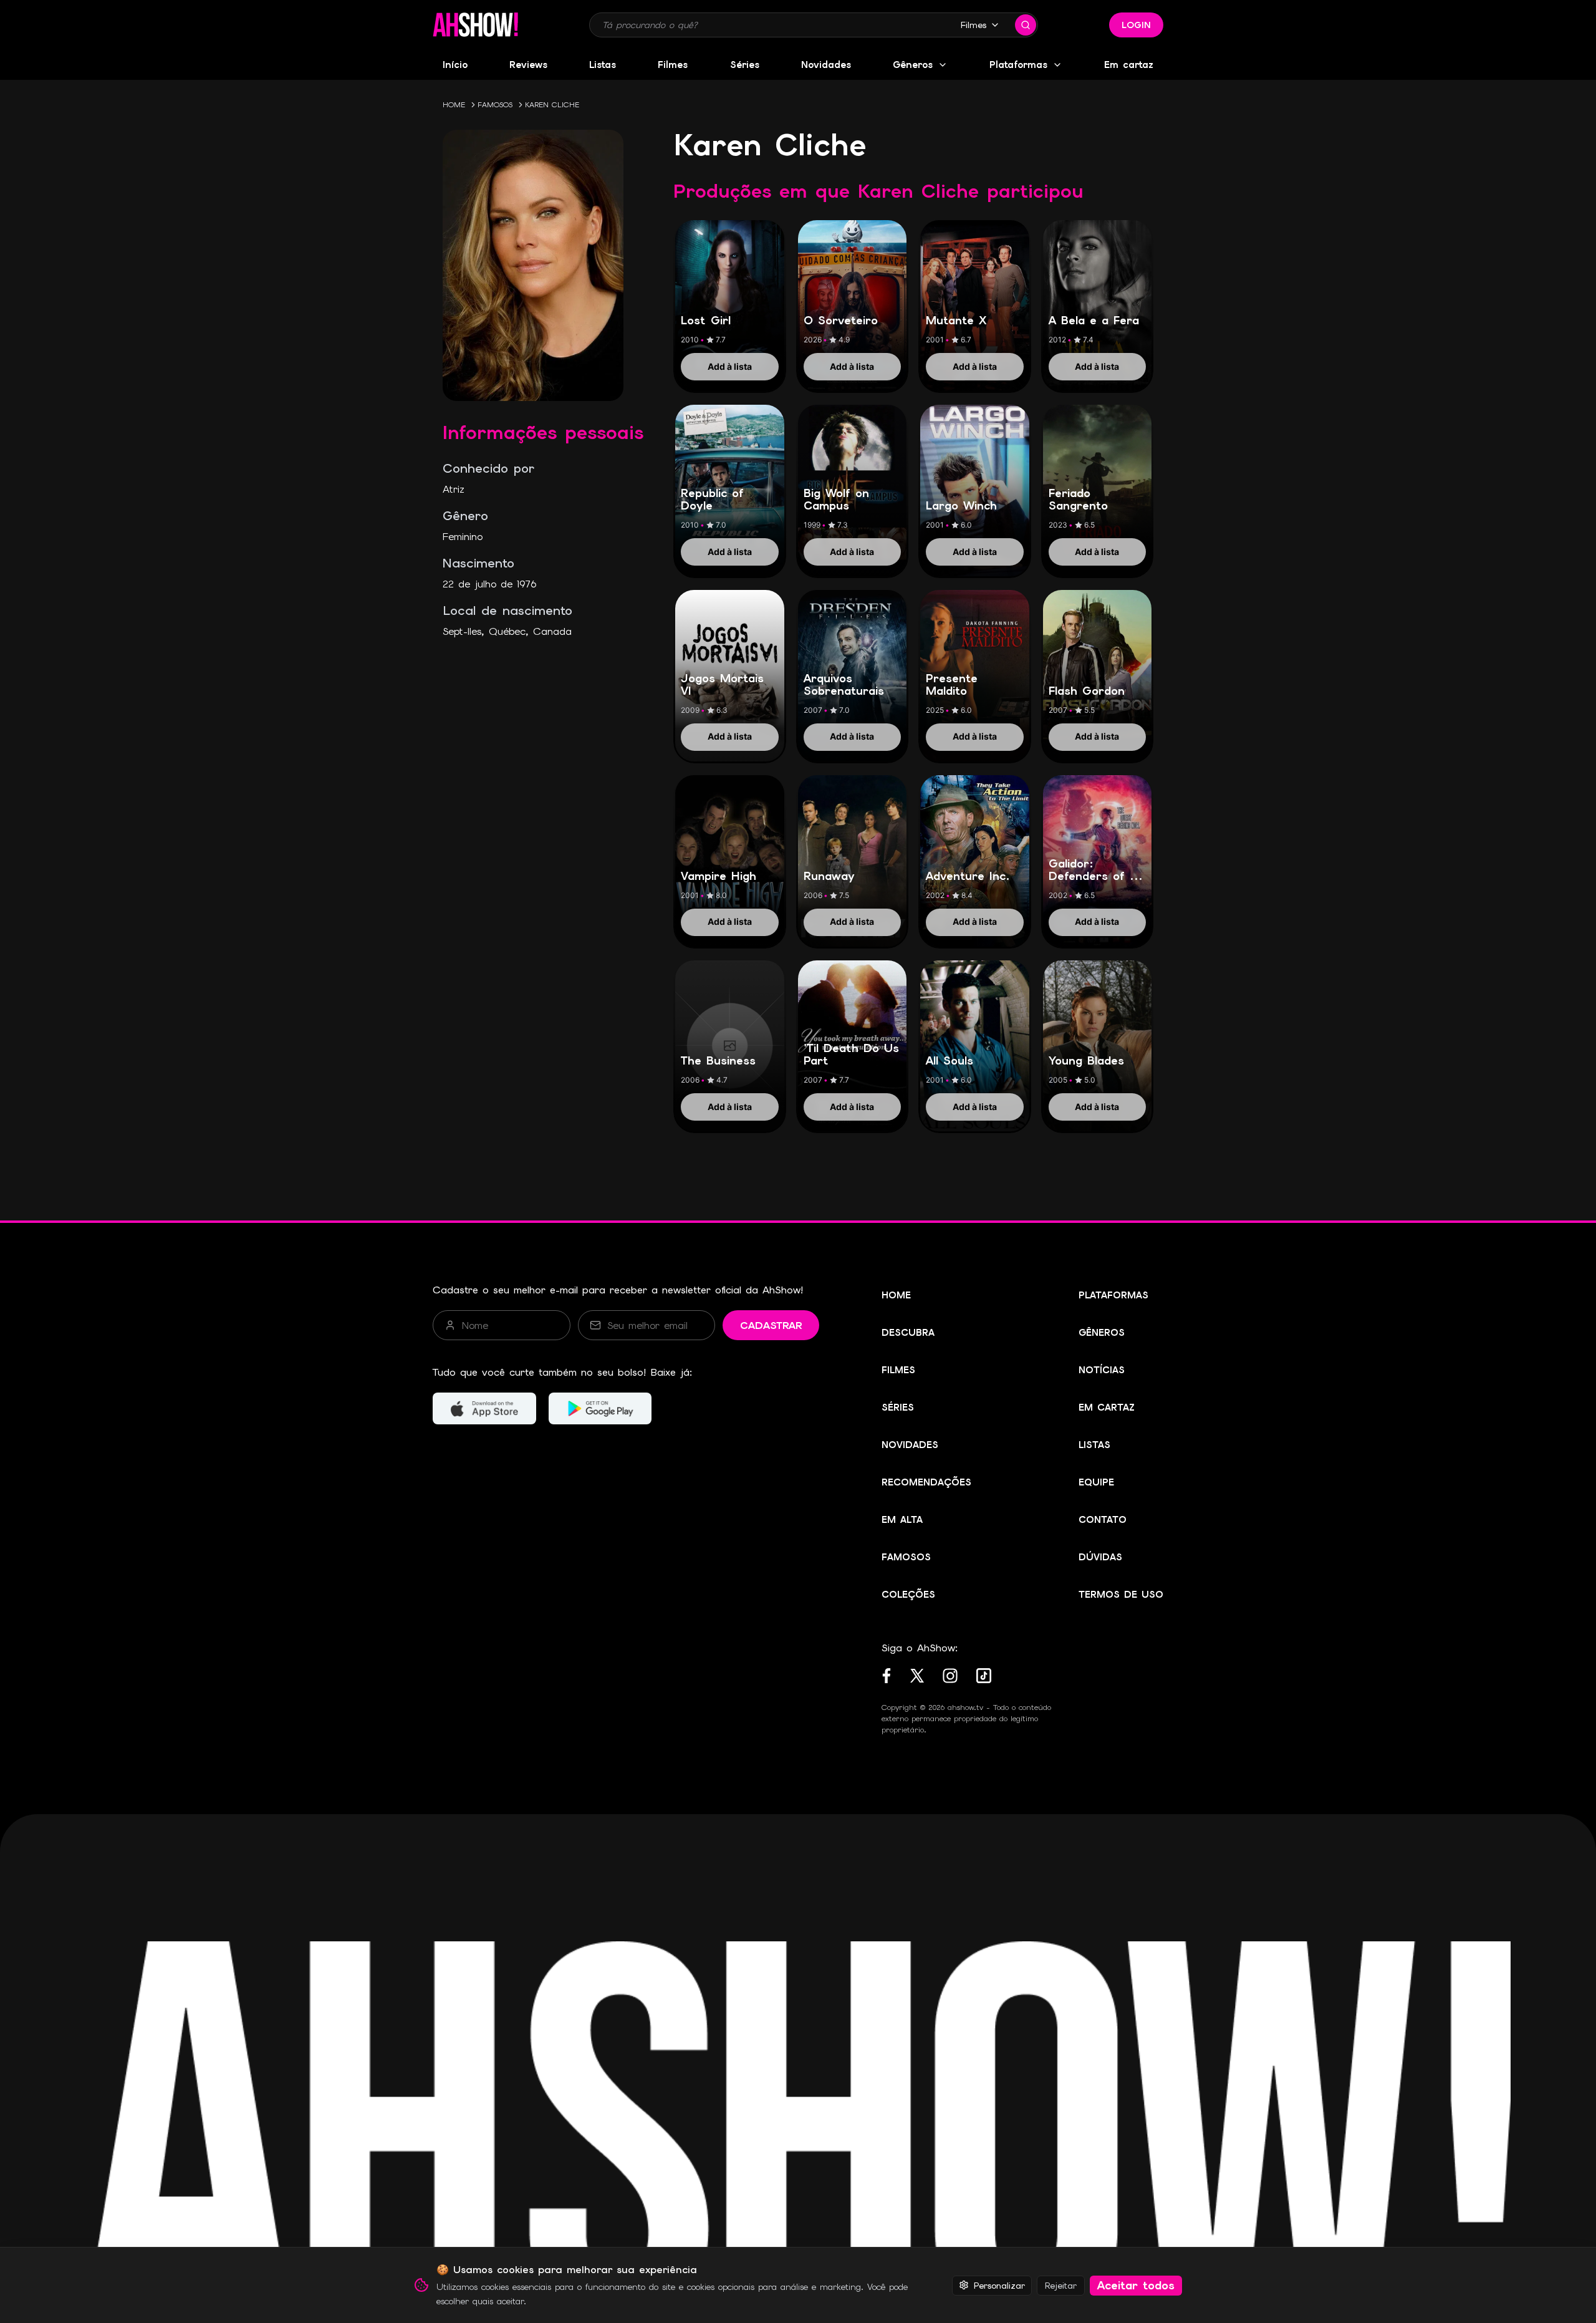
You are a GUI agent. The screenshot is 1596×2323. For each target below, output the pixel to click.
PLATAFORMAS (1113, 1295)
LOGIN (1136, 25)
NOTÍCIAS (1102, 1370)
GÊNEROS (1102, 1333)
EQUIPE (1096, 1482)
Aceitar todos (1136, 2285)
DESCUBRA (908, 1333)
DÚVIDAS (1100, 1557)
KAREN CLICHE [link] (552, 105)
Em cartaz (1129, 65)
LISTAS (1094, 1445)
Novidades (826, 65)
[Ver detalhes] (730, 292)
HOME (454, 105)
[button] (475, 25)
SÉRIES (898, 1408)
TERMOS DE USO (1121, 1595)
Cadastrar (771, 1326)
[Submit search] (1026, 25)
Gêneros (913, 65)
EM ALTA (902, 1520)
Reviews (528, 65)
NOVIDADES (910, 1445)
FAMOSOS (495, 105)
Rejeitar (1061, 2285)
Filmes (973, 25)
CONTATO (1103, 1520)
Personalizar (999, 2285)
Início (455, 65)
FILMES (898, 1370)
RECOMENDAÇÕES (926, 1482)
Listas (603, 65)
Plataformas (1018, 65)
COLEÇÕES (908, 1595)
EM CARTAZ (1107, 1408)
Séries (745, 65)
